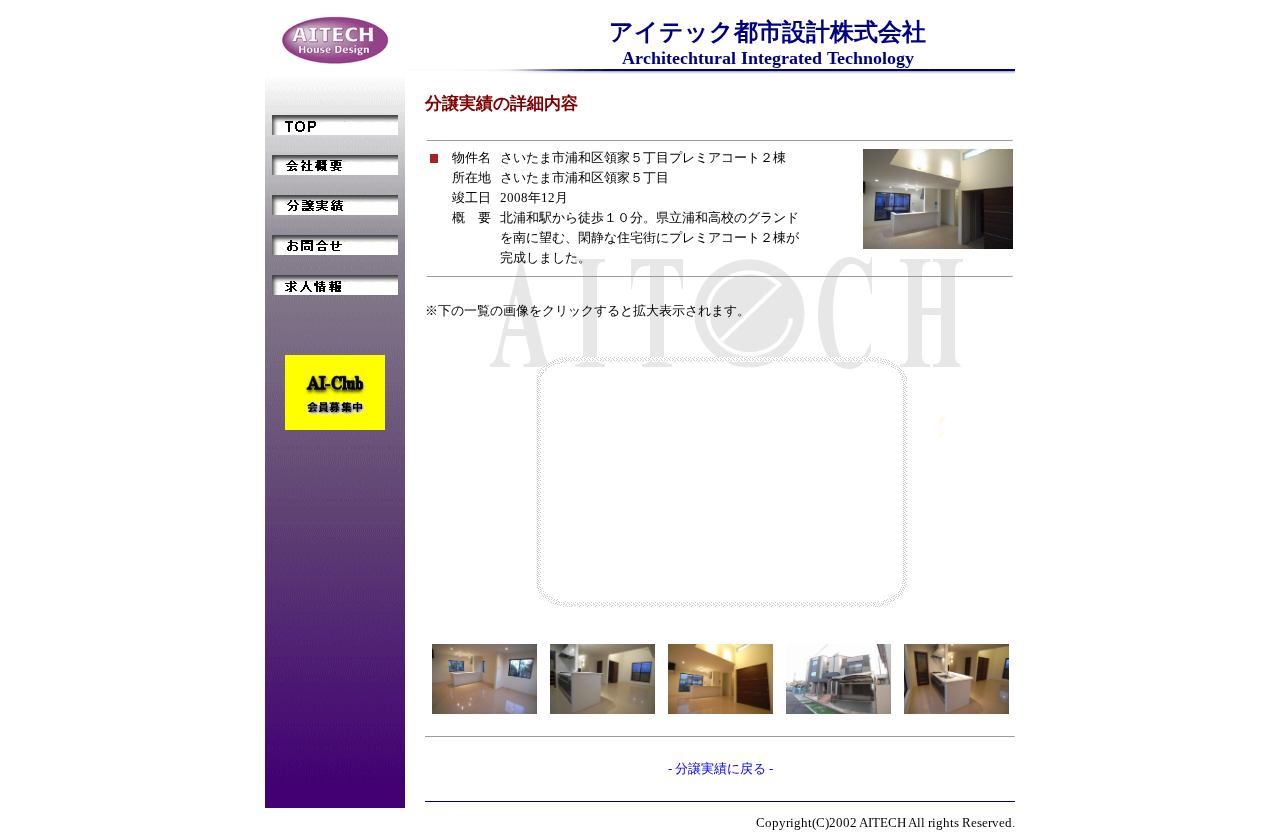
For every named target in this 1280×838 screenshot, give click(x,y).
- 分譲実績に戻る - (720, 768)
